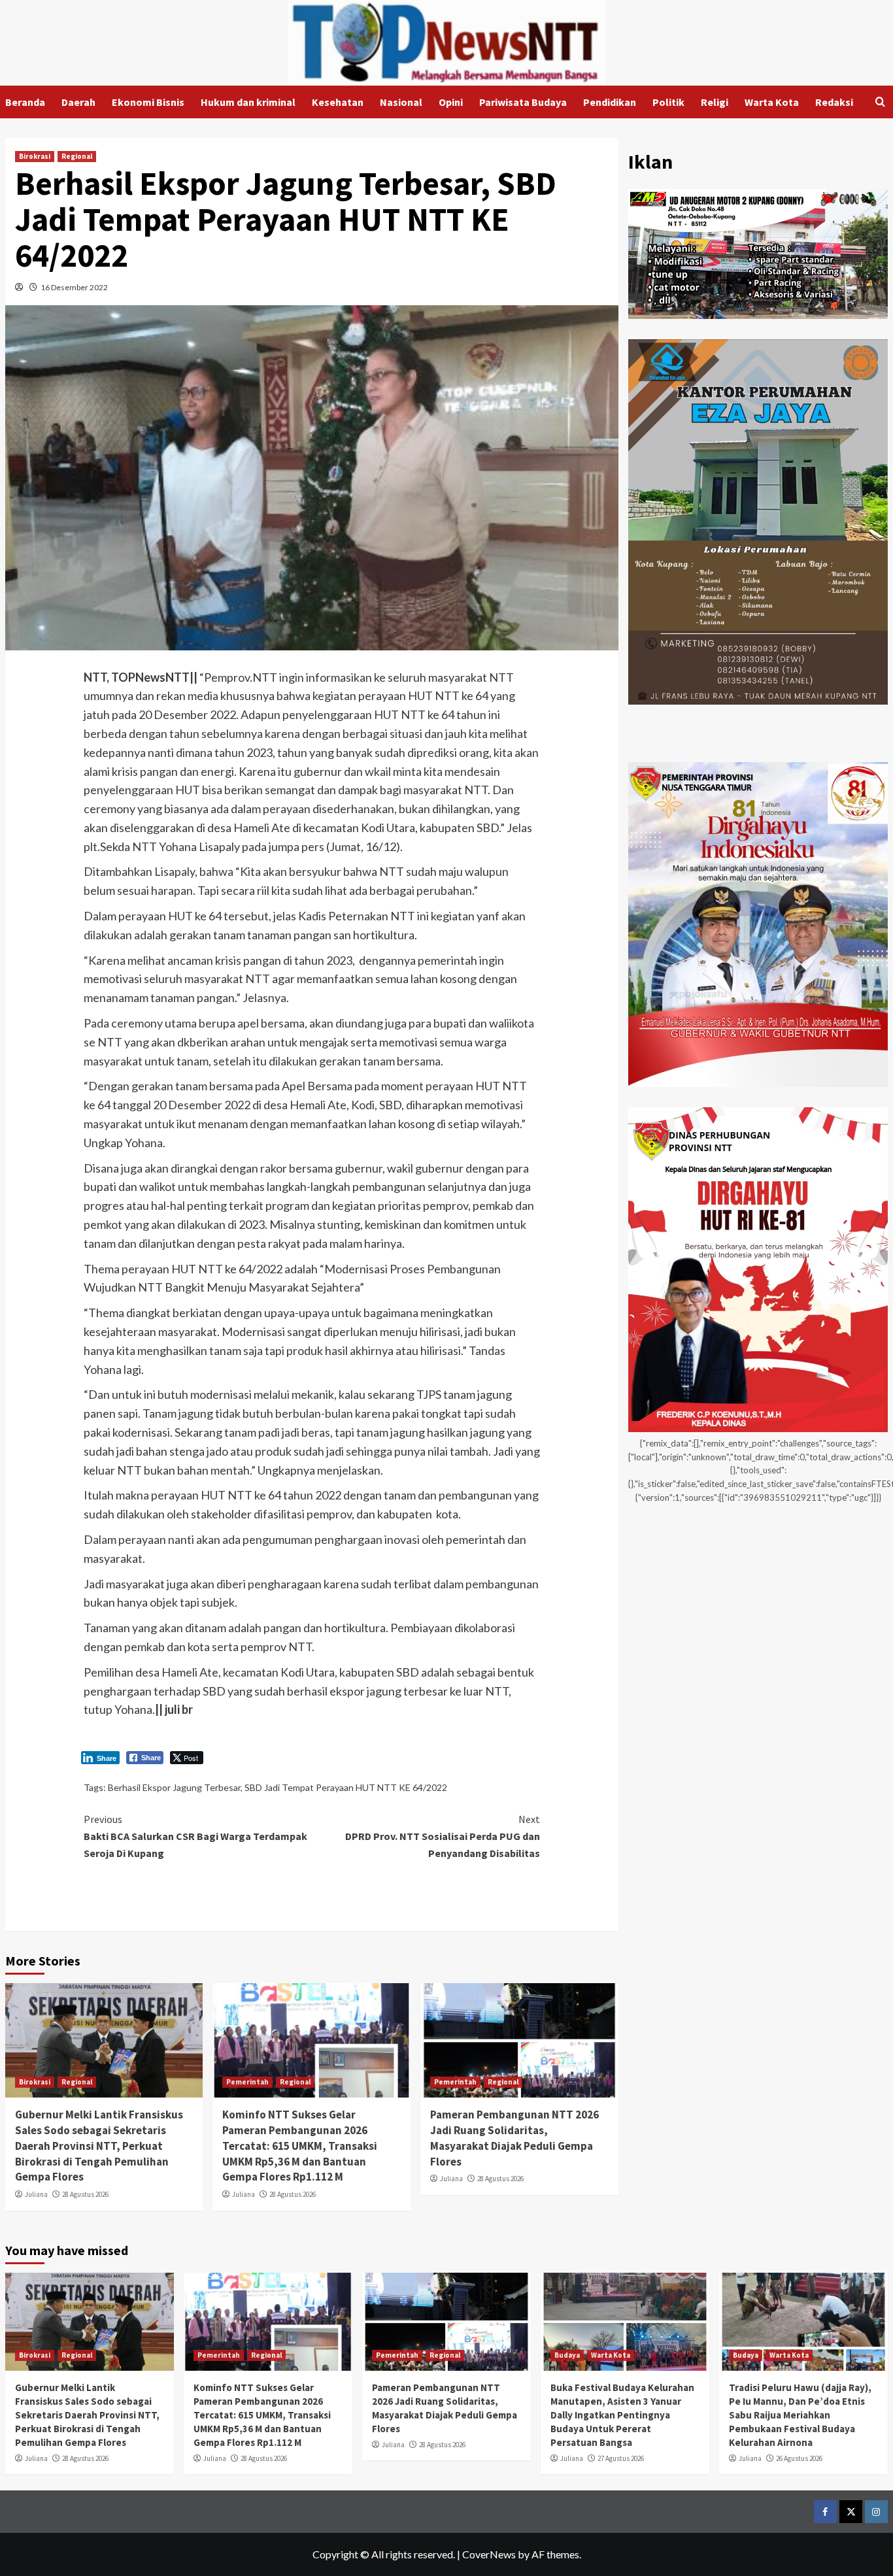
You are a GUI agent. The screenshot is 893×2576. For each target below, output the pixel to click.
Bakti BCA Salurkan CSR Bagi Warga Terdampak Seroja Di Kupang (195, 1836)
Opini (451, 102)
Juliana (36, 2194)
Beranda (25, 102)
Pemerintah (247, 2082)
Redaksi (834, 102)
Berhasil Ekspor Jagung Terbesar (174, 1787)
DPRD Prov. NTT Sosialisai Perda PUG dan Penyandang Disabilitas (443, 1836)
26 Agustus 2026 (799, 2458)
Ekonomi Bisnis (148, 102)
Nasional (401, 102)
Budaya (567, 2355)
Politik (668, 102)
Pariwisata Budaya (523, 102)
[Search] (880, 102)
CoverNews (489, 2554)
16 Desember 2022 (74, 287)
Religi (715, 102)
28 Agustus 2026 (85, 2194)
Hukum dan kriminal (248, 102)
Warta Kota (772, 102)
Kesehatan (338, 102)
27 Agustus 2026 (621, 2458)
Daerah (78, 102)
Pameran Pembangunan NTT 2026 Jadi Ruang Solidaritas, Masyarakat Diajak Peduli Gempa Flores (514, 2138)
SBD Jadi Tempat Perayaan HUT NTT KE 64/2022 (346, 1787)
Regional (77, 156)
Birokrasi (35, 156)
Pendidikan (610, 102)
